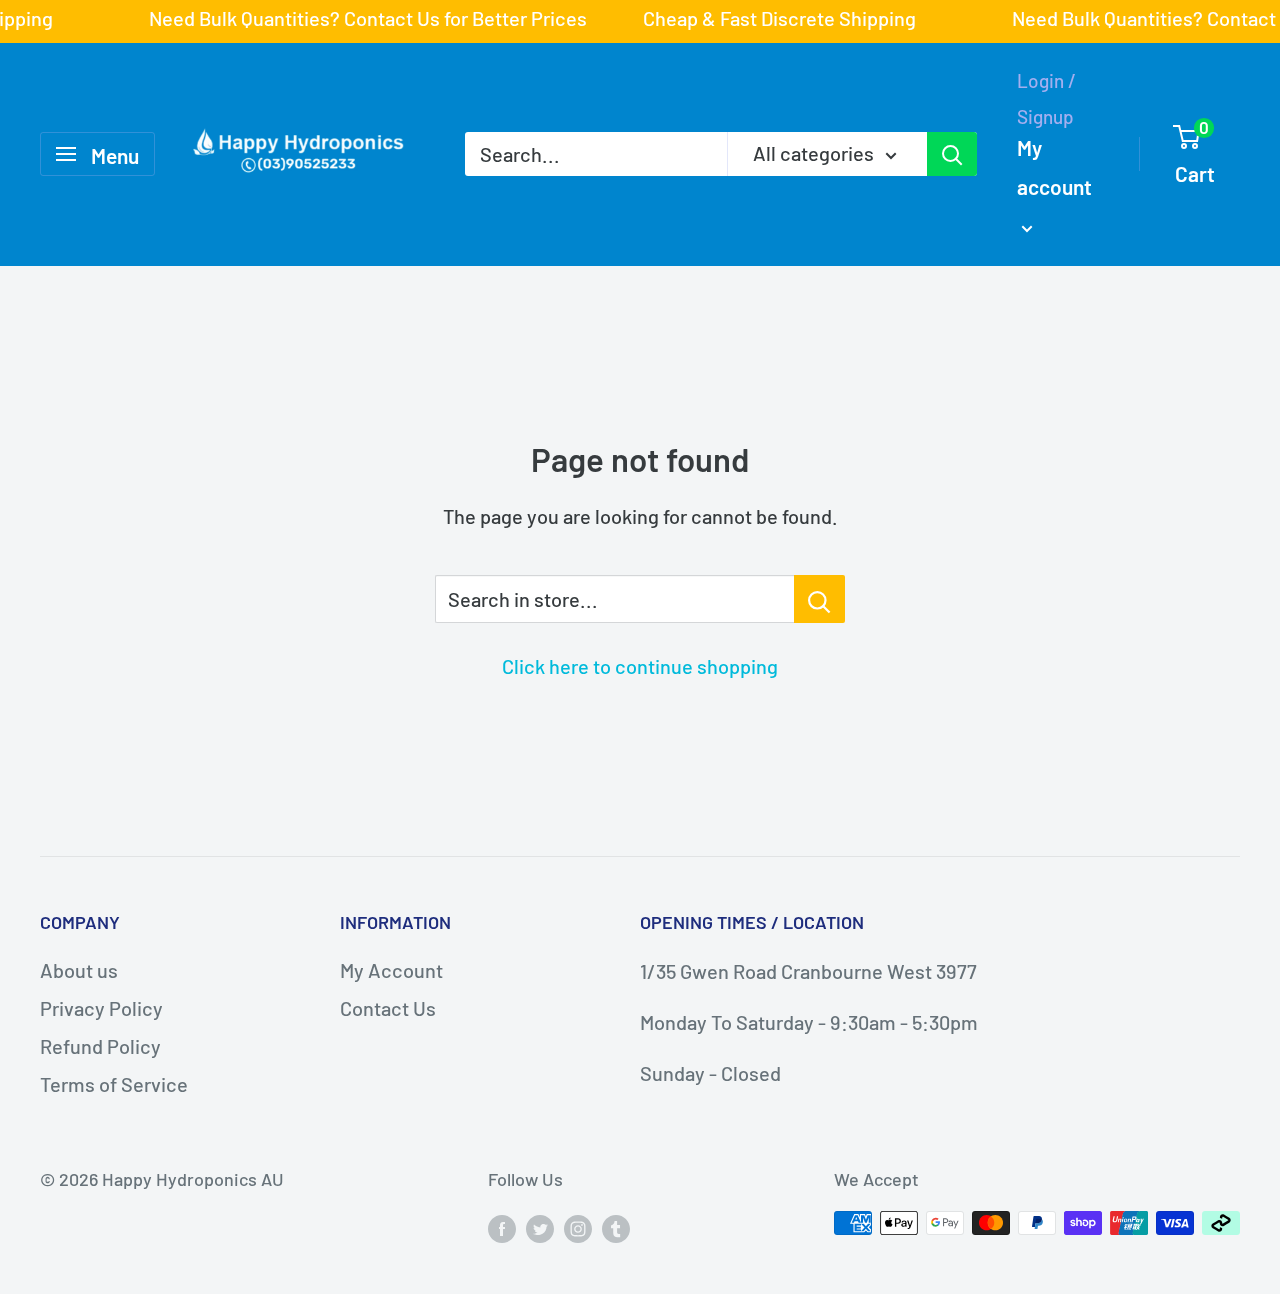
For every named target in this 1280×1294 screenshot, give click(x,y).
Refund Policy (100, 1046)
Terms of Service (114, 1084)
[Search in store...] (819, 599)
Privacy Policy (101, 1008)
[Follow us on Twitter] (540, 1228)
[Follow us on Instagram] (578, 1228)
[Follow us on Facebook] (502, 1228)
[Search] (952, 154)
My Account (391, 970)
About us (79, 970)
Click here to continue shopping (640, 666)
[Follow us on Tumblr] (616, 1228)
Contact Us (388, 1008)
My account (1054, 167)
